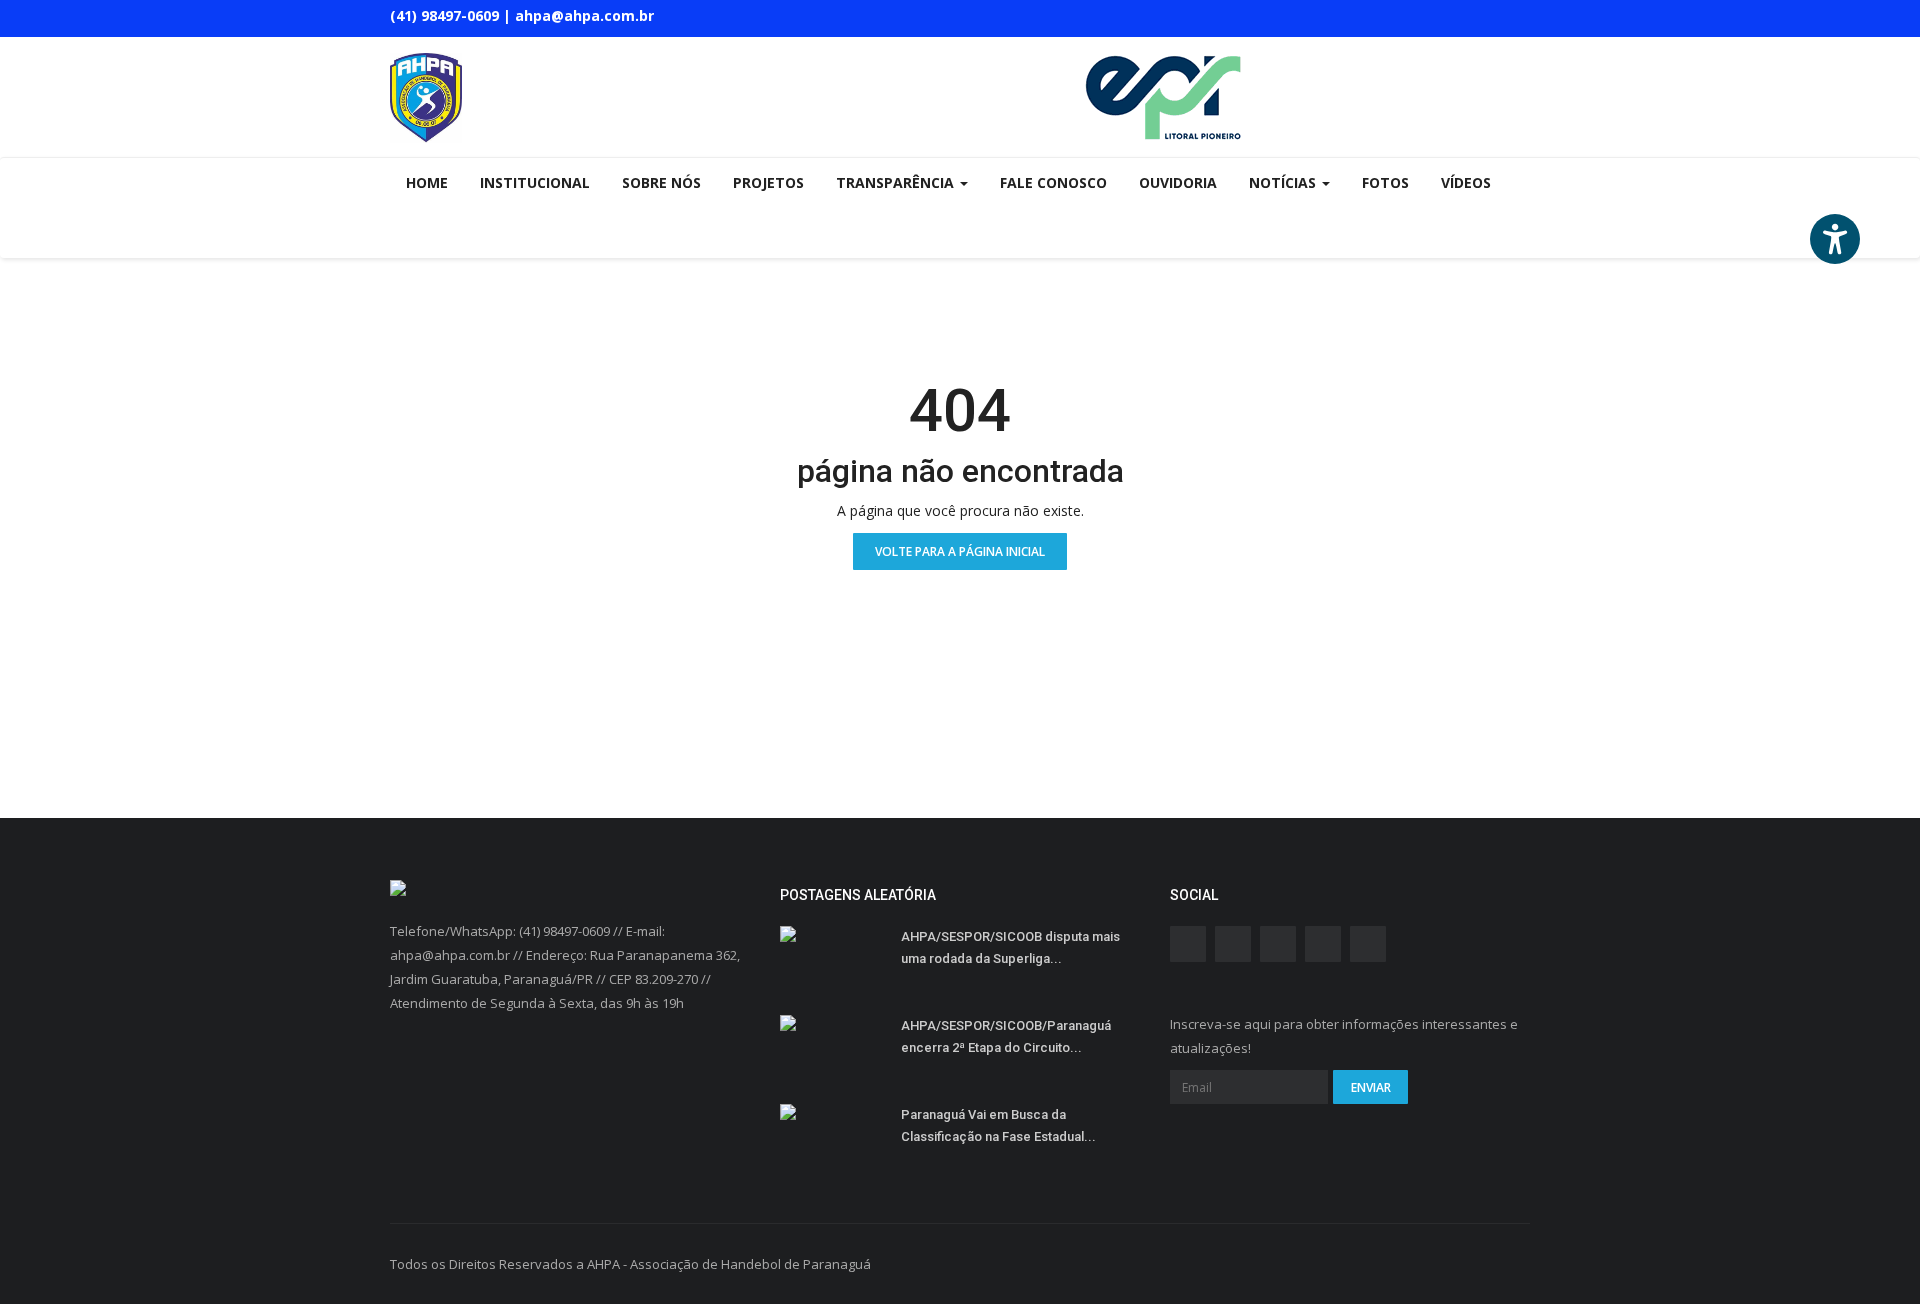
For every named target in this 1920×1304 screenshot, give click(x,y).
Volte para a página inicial (960, 551)
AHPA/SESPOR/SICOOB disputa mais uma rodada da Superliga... (1010, 947)
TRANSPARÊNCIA (897, 182)
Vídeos (1466, 182)
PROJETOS (768, 182)
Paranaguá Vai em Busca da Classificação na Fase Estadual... (998, 1125)
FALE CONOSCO (1053, 182)
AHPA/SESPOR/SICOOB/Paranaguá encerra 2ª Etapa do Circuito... (1006, 1036)
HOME (427, 182)
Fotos (1385, 182)
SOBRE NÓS (661, 182)
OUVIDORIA (1178, 182)
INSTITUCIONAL (535, 182)
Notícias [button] (1284, 182)
